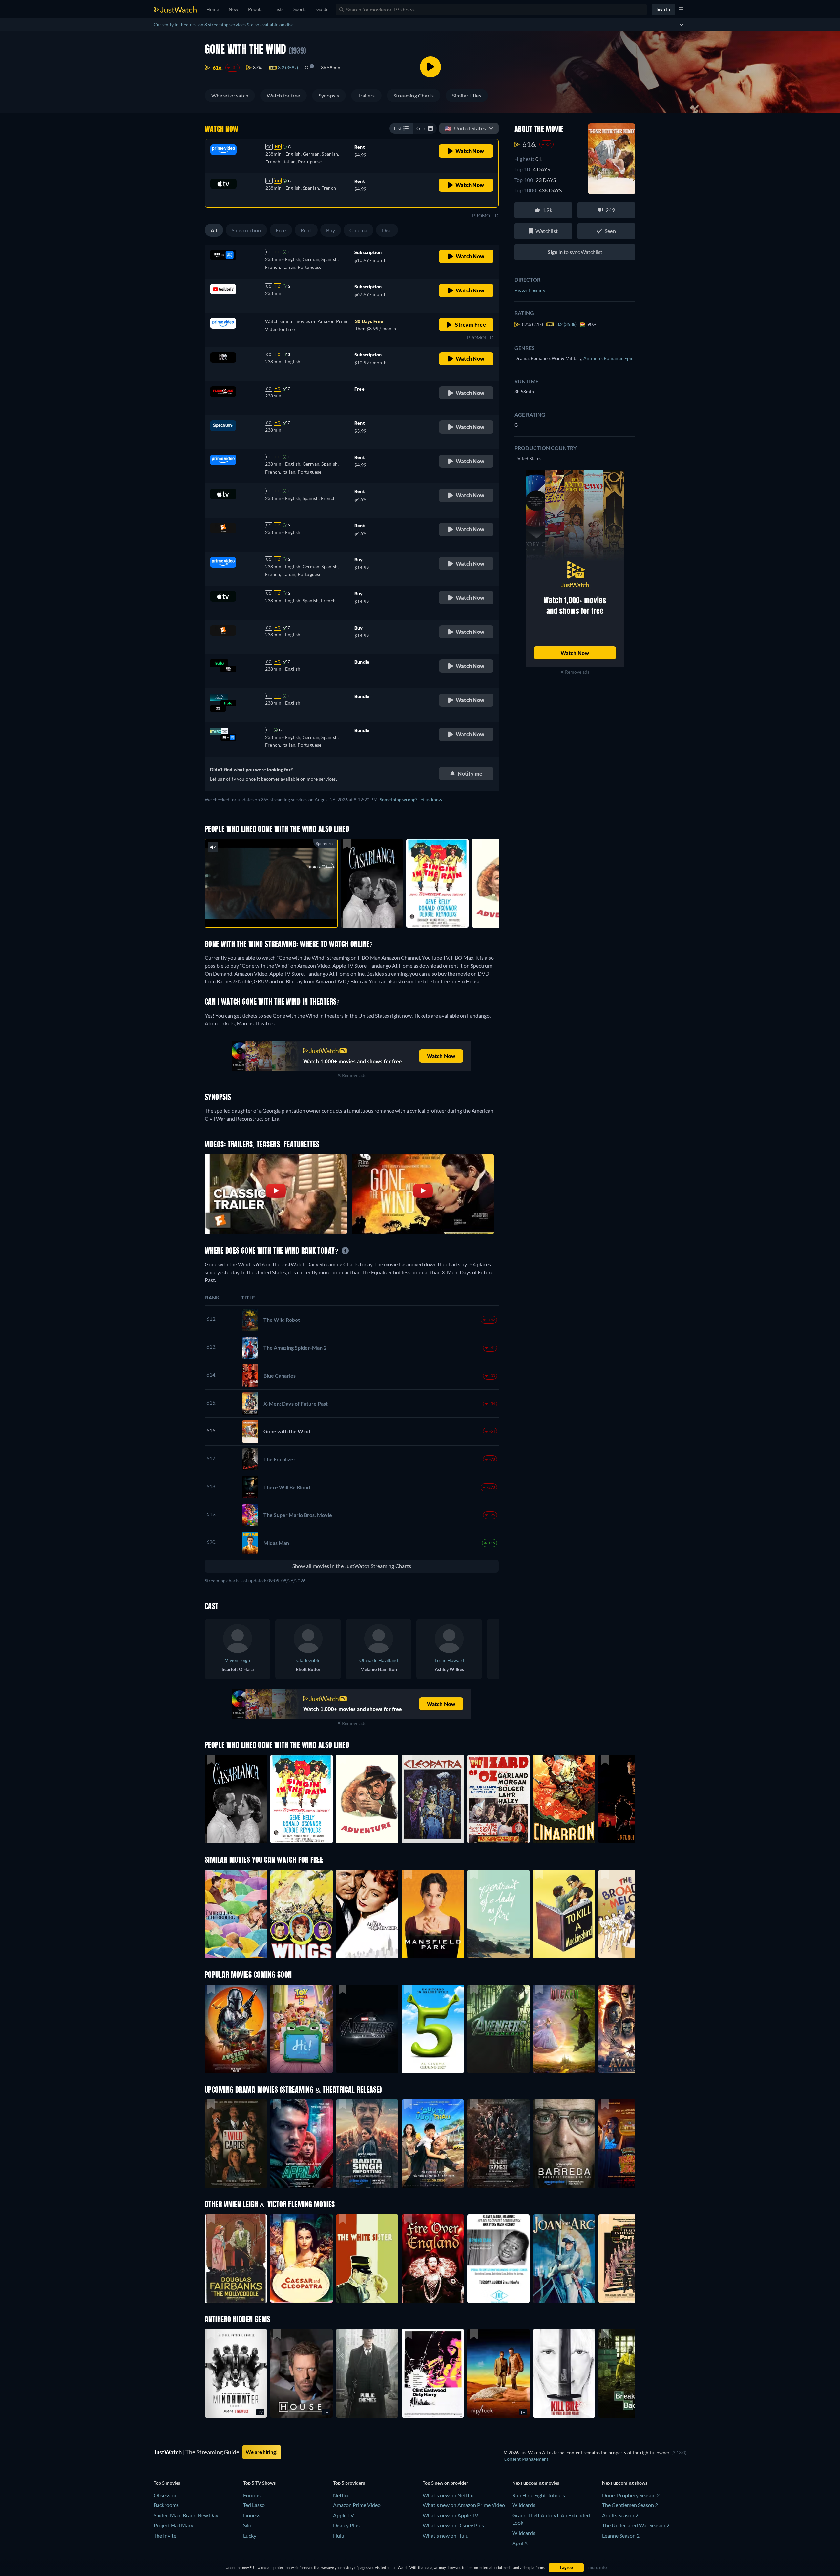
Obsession (166, 2495)
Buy (331, 230)
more (276, 914)
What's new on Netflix (448, 2495)
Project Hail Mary (173, 2525)
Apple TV (344, 2515)
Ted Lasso (254, 2505)
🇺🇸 (465, 128)
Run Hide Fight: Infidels (539, 2495)
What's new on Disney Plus (453, 2525)
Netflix (341, 2495)
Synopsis (329, 95)
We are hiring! (262, 2452)
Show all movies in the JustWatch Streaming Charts (352, 1566)
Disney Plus (346, 2525)
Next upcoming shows (625, 2483)
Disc (387, 230)
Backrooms (166, 2505)
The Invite (165, 2535)
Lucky (250, 2535)
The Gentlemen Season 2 (630, 2505)
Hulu (339, 2535)
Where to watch (230, 95)
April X (520, 2543)
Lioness (252, 2515)
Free (281, 230)
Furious (252, 2495)
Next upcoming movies (536, 2483)
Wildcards (524, 2505)
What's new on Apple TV (451, 2515)
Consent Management (526, 2459)
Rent (306, 230)
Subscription (246, 230)
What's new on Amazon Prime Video (464, 2505)
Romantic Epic (619, 358)
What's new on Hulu (446, 2535)
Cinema (358, 230)
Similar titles (467, 95)
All (214, 230)
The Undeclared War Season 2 (636, 2525)
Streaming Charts (414, 95)
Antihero (594, 358)
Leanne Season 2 (621, 2535)
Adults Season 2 (620, 2515)
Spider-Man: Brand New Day (186, 2515)
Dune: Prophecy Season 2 (631, 2495)
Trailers (366, 95)
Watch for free (283, 95)
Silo (247, 2525)
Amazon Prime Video (357, 2505)
